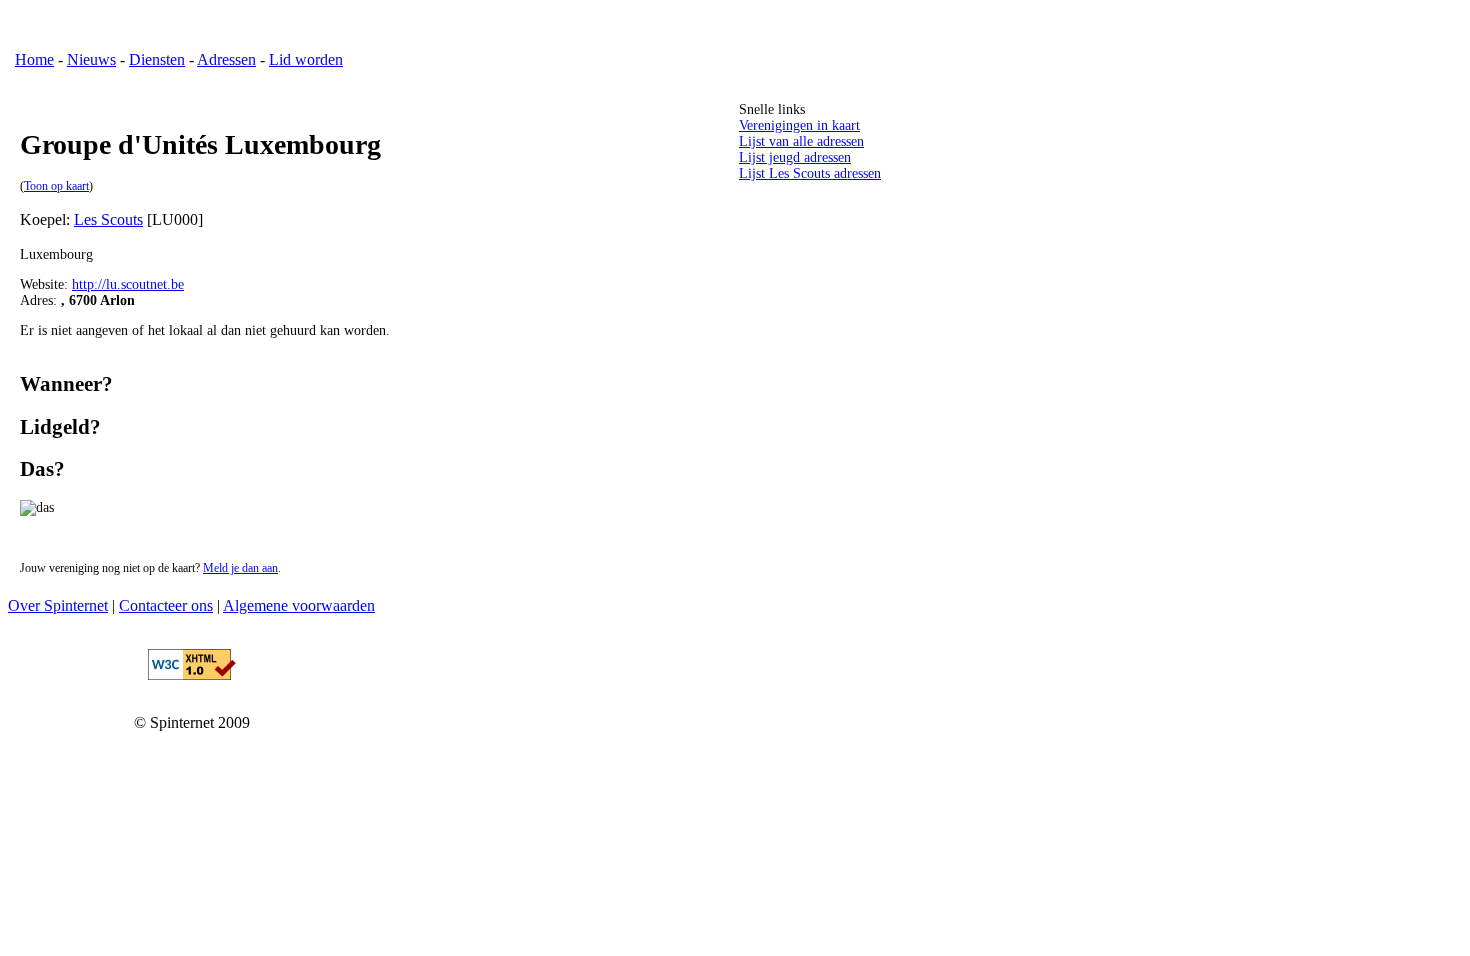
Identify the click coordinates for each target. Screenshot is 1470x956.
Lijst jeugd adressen (795, 157)
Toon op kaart (56, 186)
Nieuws (91, 59)
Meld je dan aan (240, 568)
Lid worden (306, 59)
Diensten (157, 59)
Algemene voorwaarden (299, 605)
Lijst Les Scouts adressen (810, 173)
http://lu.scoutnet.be (128, 284)
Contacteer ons (166, 605)
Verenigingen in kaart (799, 125)
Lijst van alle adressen (801, 141)
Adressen (226, 59)
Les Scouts (108, 219)
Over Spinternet (58, 605)
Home (34, 59)
